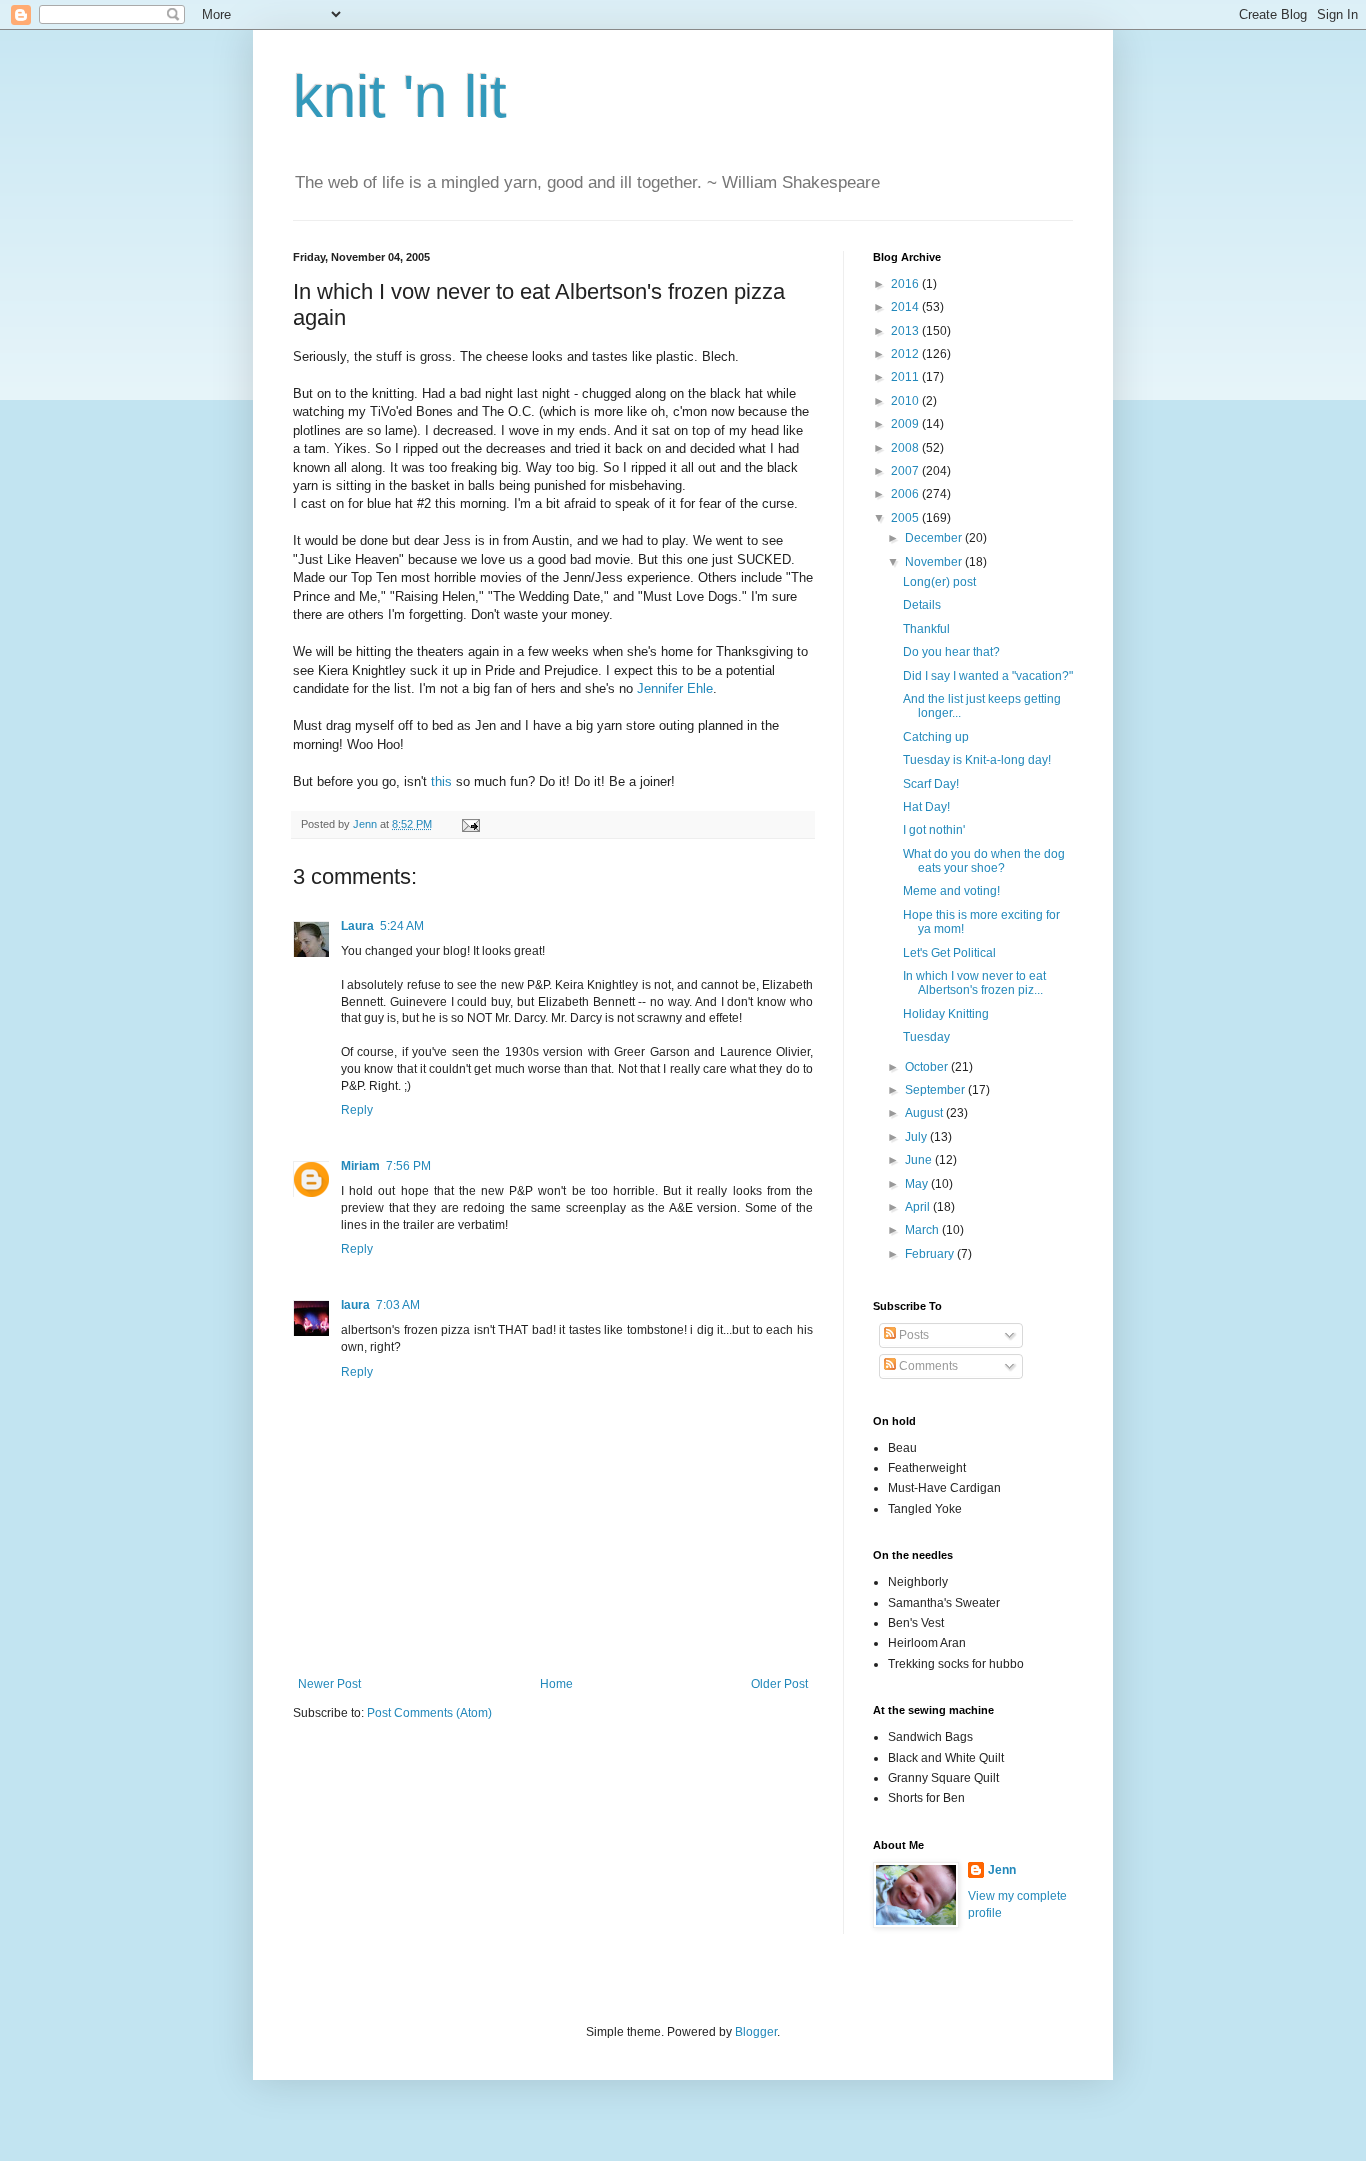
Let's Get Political (949, 953)
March (923, 1230)
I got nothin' (934, 830)
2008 (906, 448)
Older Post (779, 1684)
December (935, 538)
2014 (906, 307)
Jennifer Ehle (675, 688)
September (936, 1090)
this (441, 781)
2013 (906, 331)
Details (922, 605)
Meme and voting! (951, 891)
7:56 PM (408, 1166)
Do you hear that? (951, 652)
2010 (906, 401)
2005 (906, 518)
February (931, 1254)
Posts (912, 1335)
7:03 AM (398, 1305)
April (919, 1207)
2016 (906, 284)
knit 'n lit (400, 96)
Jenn (1002, 1870)
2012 (906, 354)
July (917, 1137)
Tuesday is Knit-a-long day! (977, 760)
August (925, 1113)
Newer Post (329, 1684)
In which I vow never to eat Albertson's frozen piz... (974, 983)
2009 (906, 424)
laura (355, 1305)
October (928, 1067)
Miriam (360, 1166)
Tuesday (926, 1037)
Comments (927, 1366)
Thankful (926, 629)
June (920, 1160)
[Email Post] (470, 824)
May (918, 1184)
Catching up (936, 737)
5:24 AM (402, 926)
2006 (906, 494)
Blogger (756, 2032)
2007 (906, 471)
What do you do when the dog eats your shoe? (984, 861)
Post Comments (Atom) (429, 1713)
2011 (906, 377)
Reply (357, 1110)
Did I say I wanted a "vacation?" (988, 676)
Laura (357, 926)
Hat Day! (926, 807)
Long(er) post (939, 582)
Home (556, 1684)
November (935, 562)
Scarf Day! (931, 784)
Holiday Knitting (946, 1014)
